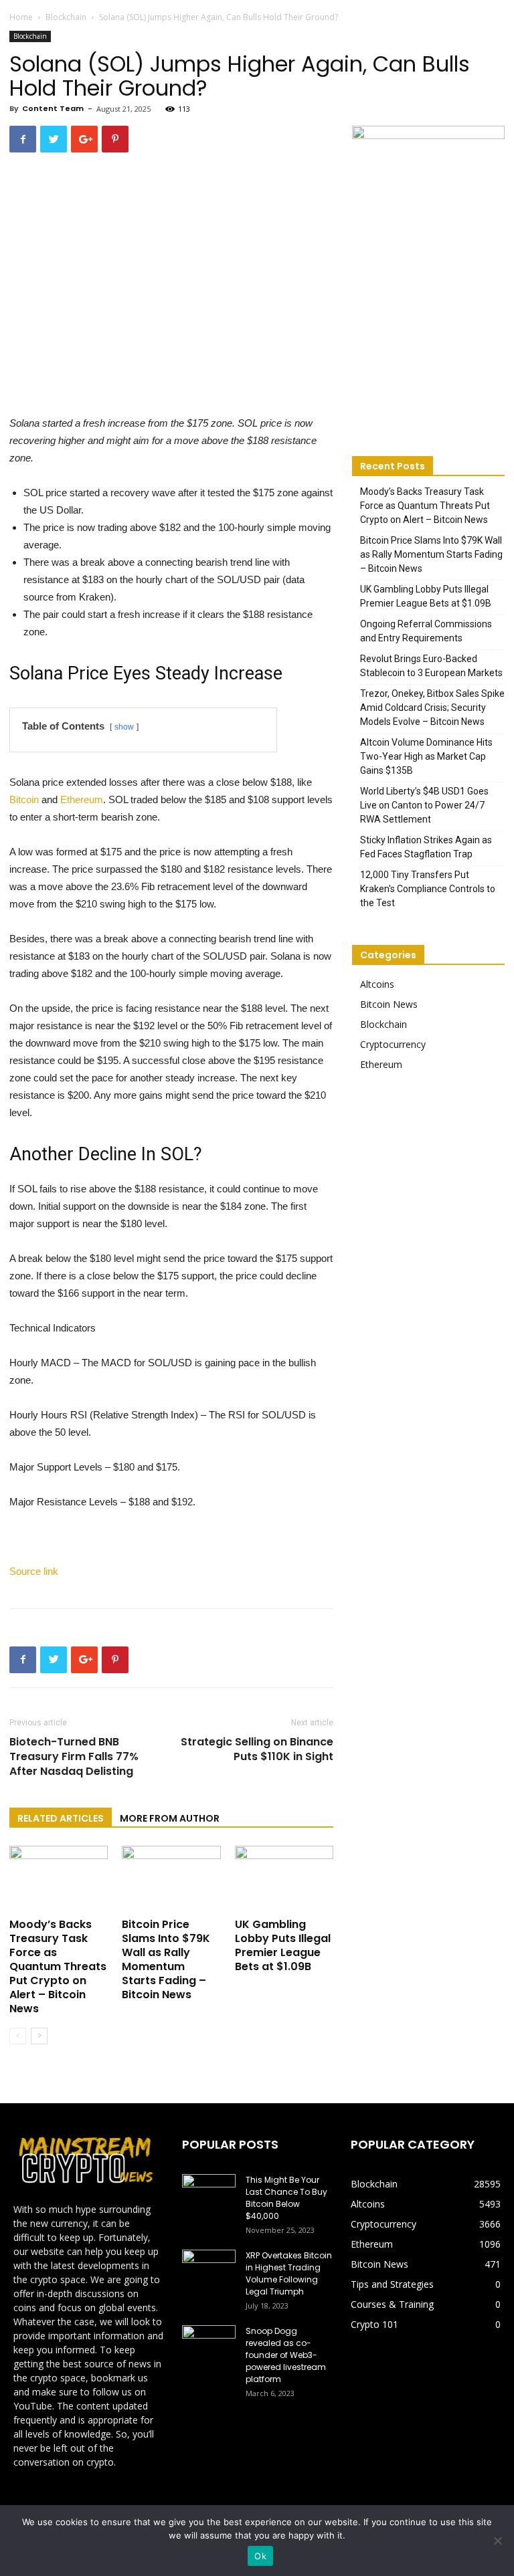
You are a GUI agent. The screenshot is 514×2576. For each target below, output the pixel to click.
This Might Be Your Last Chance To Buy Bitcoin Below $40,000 (286, 2198)
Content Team (53, 108)
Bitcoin (24, 799)
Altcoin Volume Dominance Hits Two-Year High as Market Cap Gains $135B (426, 756)
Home (21, 17)
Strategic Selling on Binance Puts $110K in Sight (257, 1749)
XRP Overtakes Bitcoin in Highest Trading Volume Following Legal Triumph (289, 2273)
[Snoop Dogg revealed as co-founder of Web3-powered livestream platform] (209, 2344)
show (124, 727)
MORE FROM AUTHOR (170, 1818)
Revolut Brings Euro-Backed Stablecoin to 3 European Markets (431, 666)
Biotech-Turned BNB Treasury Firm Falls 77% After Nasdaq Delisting (74, 1757)
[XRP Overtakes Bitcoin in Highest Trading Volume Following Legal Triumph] (209, 2268)
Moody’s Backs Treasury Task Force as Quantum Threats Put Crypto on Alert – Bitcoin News (58, 1966)
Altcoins (377, 984)
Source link (34, 1571)
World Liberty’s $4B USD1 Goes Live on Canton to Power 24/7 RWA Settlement (424, 805)
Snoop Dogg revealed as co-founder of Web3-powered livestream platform (286, 2355)
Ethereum (82, 799)
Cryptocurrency (393, 1044)
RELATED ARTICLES (61, 1818)
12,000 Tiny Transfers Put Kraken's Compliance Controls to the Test (428, 889)
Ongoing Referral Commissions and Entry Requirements (426, 631)
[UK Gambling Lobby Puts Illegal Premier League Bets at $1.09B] (284, 1880)
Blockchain (66, 17)
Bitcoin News (389, 1004)
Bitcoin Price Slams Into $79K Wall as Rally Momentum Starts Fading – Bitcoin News (166, 1959)
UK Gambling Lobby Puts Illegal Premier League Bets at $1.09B (283, 1945)
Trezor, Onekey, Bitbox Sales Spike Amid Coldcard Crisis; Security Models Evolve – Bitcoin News (432, 708)
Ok (260, 2556)
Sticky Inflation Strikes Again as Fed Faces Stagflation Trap (426, 847)
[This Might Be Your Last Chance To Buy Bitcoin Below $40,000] (209, 2193)
